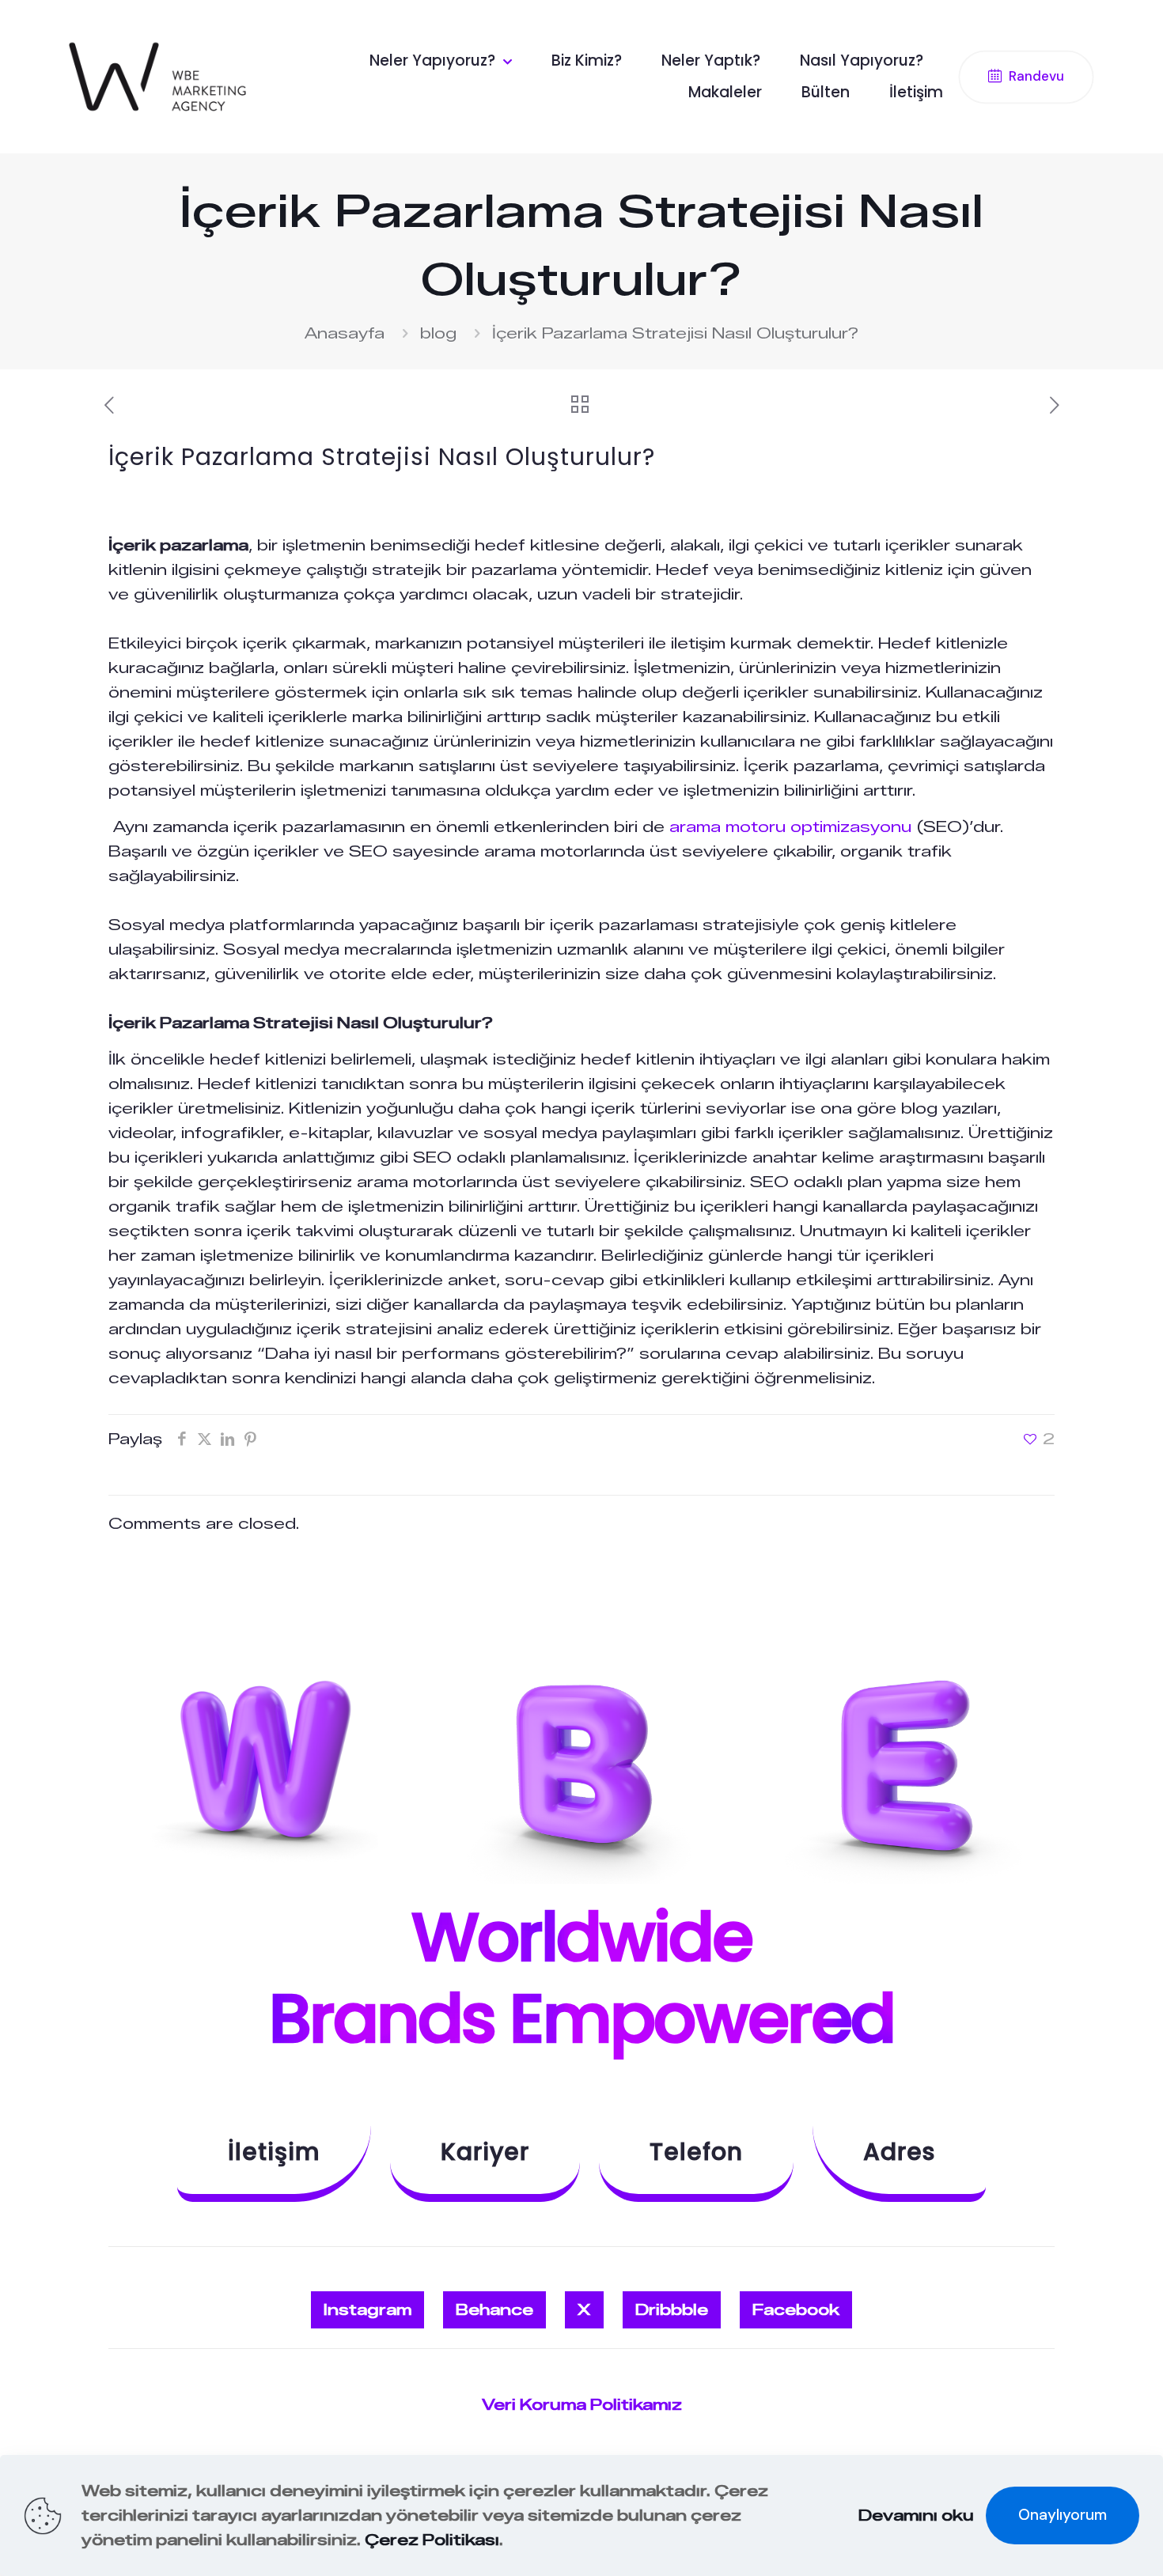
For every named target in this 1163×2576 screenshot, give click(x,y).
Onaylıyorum (1063, 2515)
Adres (899, 2152)
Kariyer (485, 2152)
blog (438, 333)
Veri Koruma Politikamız (582, 2405)
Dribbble (672, 2310)
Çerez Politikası (432, 2540)
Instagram (367, 2310)
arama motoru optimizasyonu (790, 827)
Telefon (696, 2152)
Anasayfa (345, 333)
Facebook (796, 2310)
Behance (494, 2310)
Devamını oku (916, 2515)
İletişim (274, 2152)
